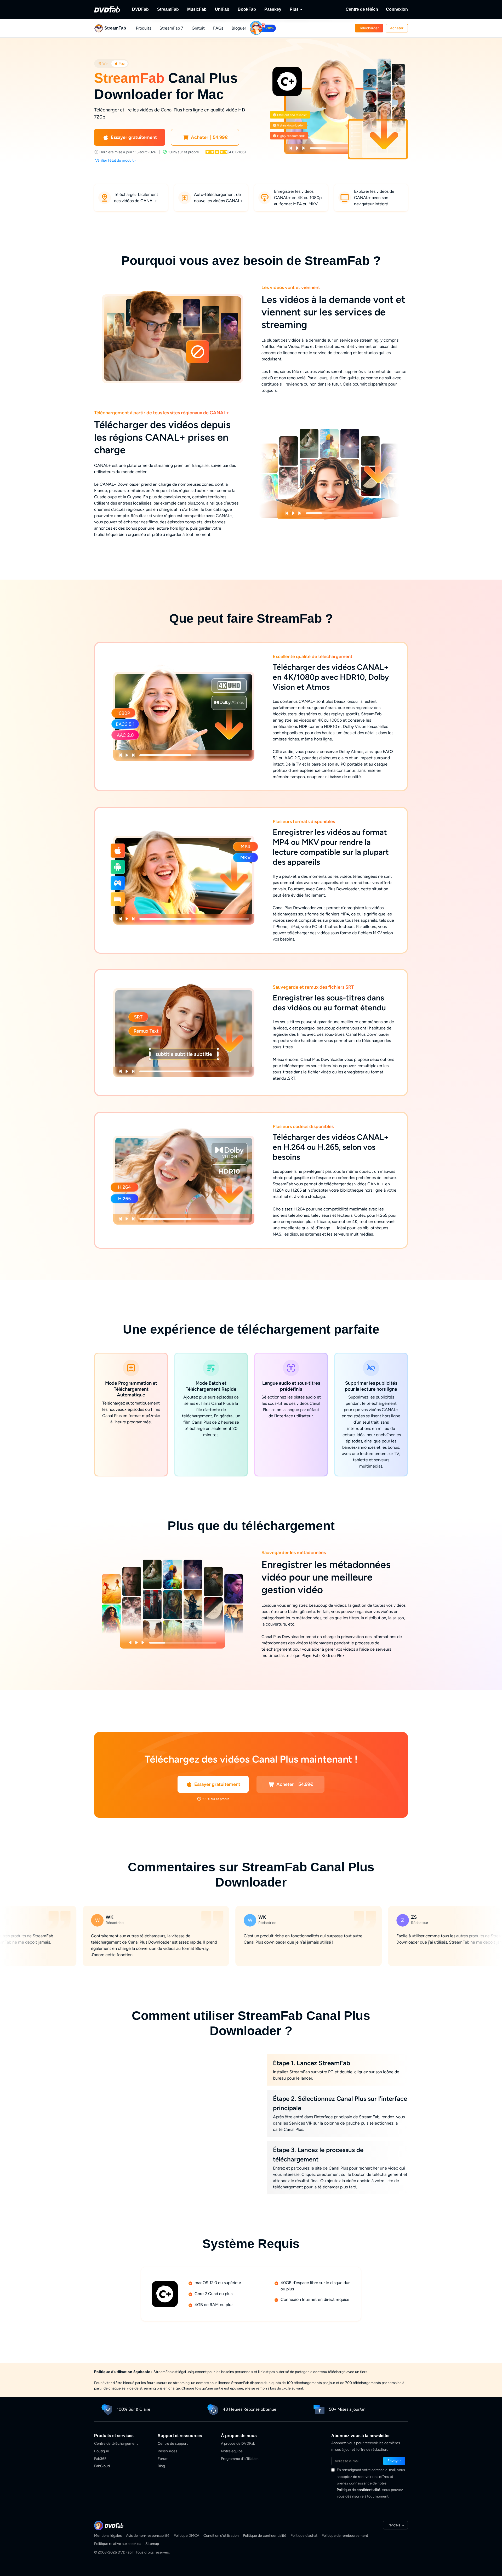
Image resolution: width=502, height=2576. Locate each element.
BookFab (247, 9)
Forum (163, 2459)
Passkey (273, 9)
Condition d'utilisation (221, 2536)
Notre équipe (232, 2451)
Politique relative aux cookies (118, 2544)
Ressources (167, 2451)
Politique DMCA (186, 2536)
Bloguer (239, 28)
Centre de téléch (362, 9)
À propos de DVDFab (238, 2444)
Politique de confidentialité (358, 2490)
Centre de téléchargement (116, 2444)
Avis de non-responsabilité (148, 2536)
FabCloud (102, 2466)
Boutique (102, 2451)
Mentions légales (108, 2536)
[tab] (103, 64)
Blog (161, 2466)
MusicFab (197, 9)
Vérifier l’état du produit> (116, 160)
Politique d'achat (304, 2536)
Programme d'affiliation (240, 2459)
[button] (369, 28)
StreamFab (168, 9)
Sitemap (152, 2544)
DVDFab (140, 9)
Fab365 (100, 2459)
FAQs (218, 28)
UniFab (222, 9)
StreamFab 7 (171, 28)
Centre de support (173, 2444)
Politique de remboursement (345, 2536)
